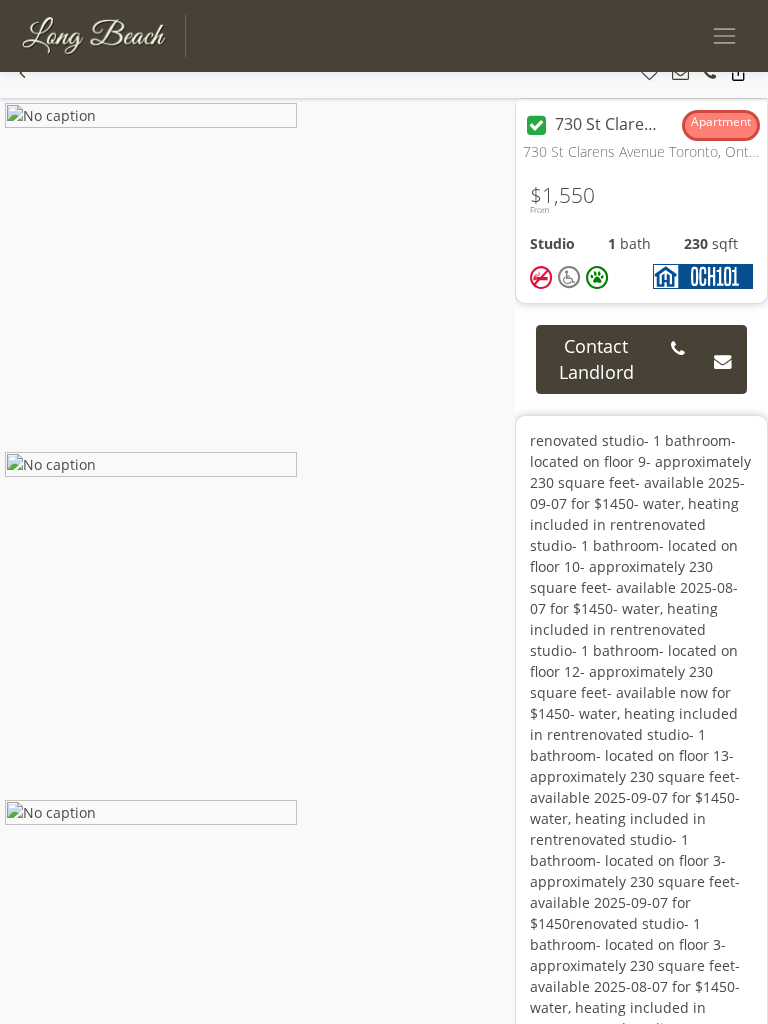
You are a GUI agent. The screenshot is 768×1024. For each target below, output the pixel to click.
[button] (22, 73)
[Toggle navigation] (724, 35)
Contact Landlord (596, 359)
